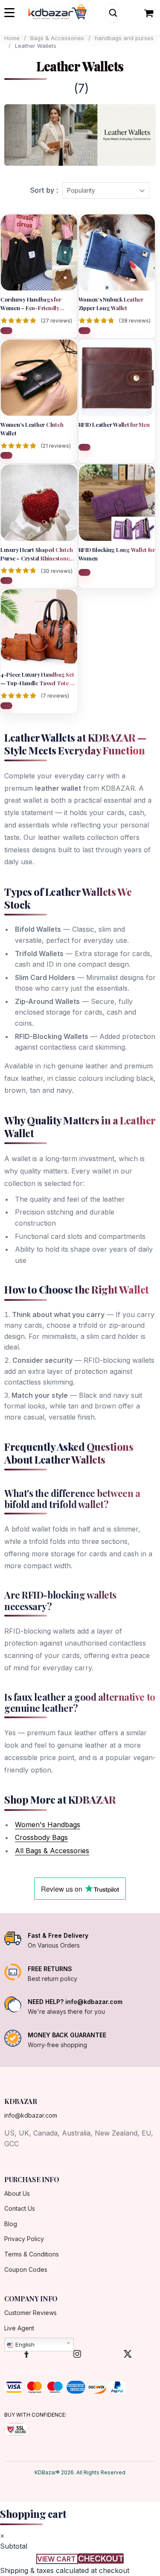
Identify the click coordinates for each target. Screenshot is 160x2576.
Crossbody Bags (41, 1837)
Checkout (101, 2558)
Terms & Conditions (32, 2254)
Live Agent (19, 2328)
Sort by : (44, 190)
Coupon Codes (26, 2269)
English (24, 2344)
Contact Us (20, 2208)
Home (12, 38)
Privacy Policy (24, 2239)
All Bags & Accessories (52, 1851)
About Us (17, 2193)
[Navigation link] (150, 13)
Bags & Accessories (57, 38)
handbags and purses (124, 38)
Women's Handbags (48, 1825)
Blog (11, 2224)
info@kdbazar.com (31, 2115)
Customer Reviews (31, 2313)
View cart (57, 2559)
